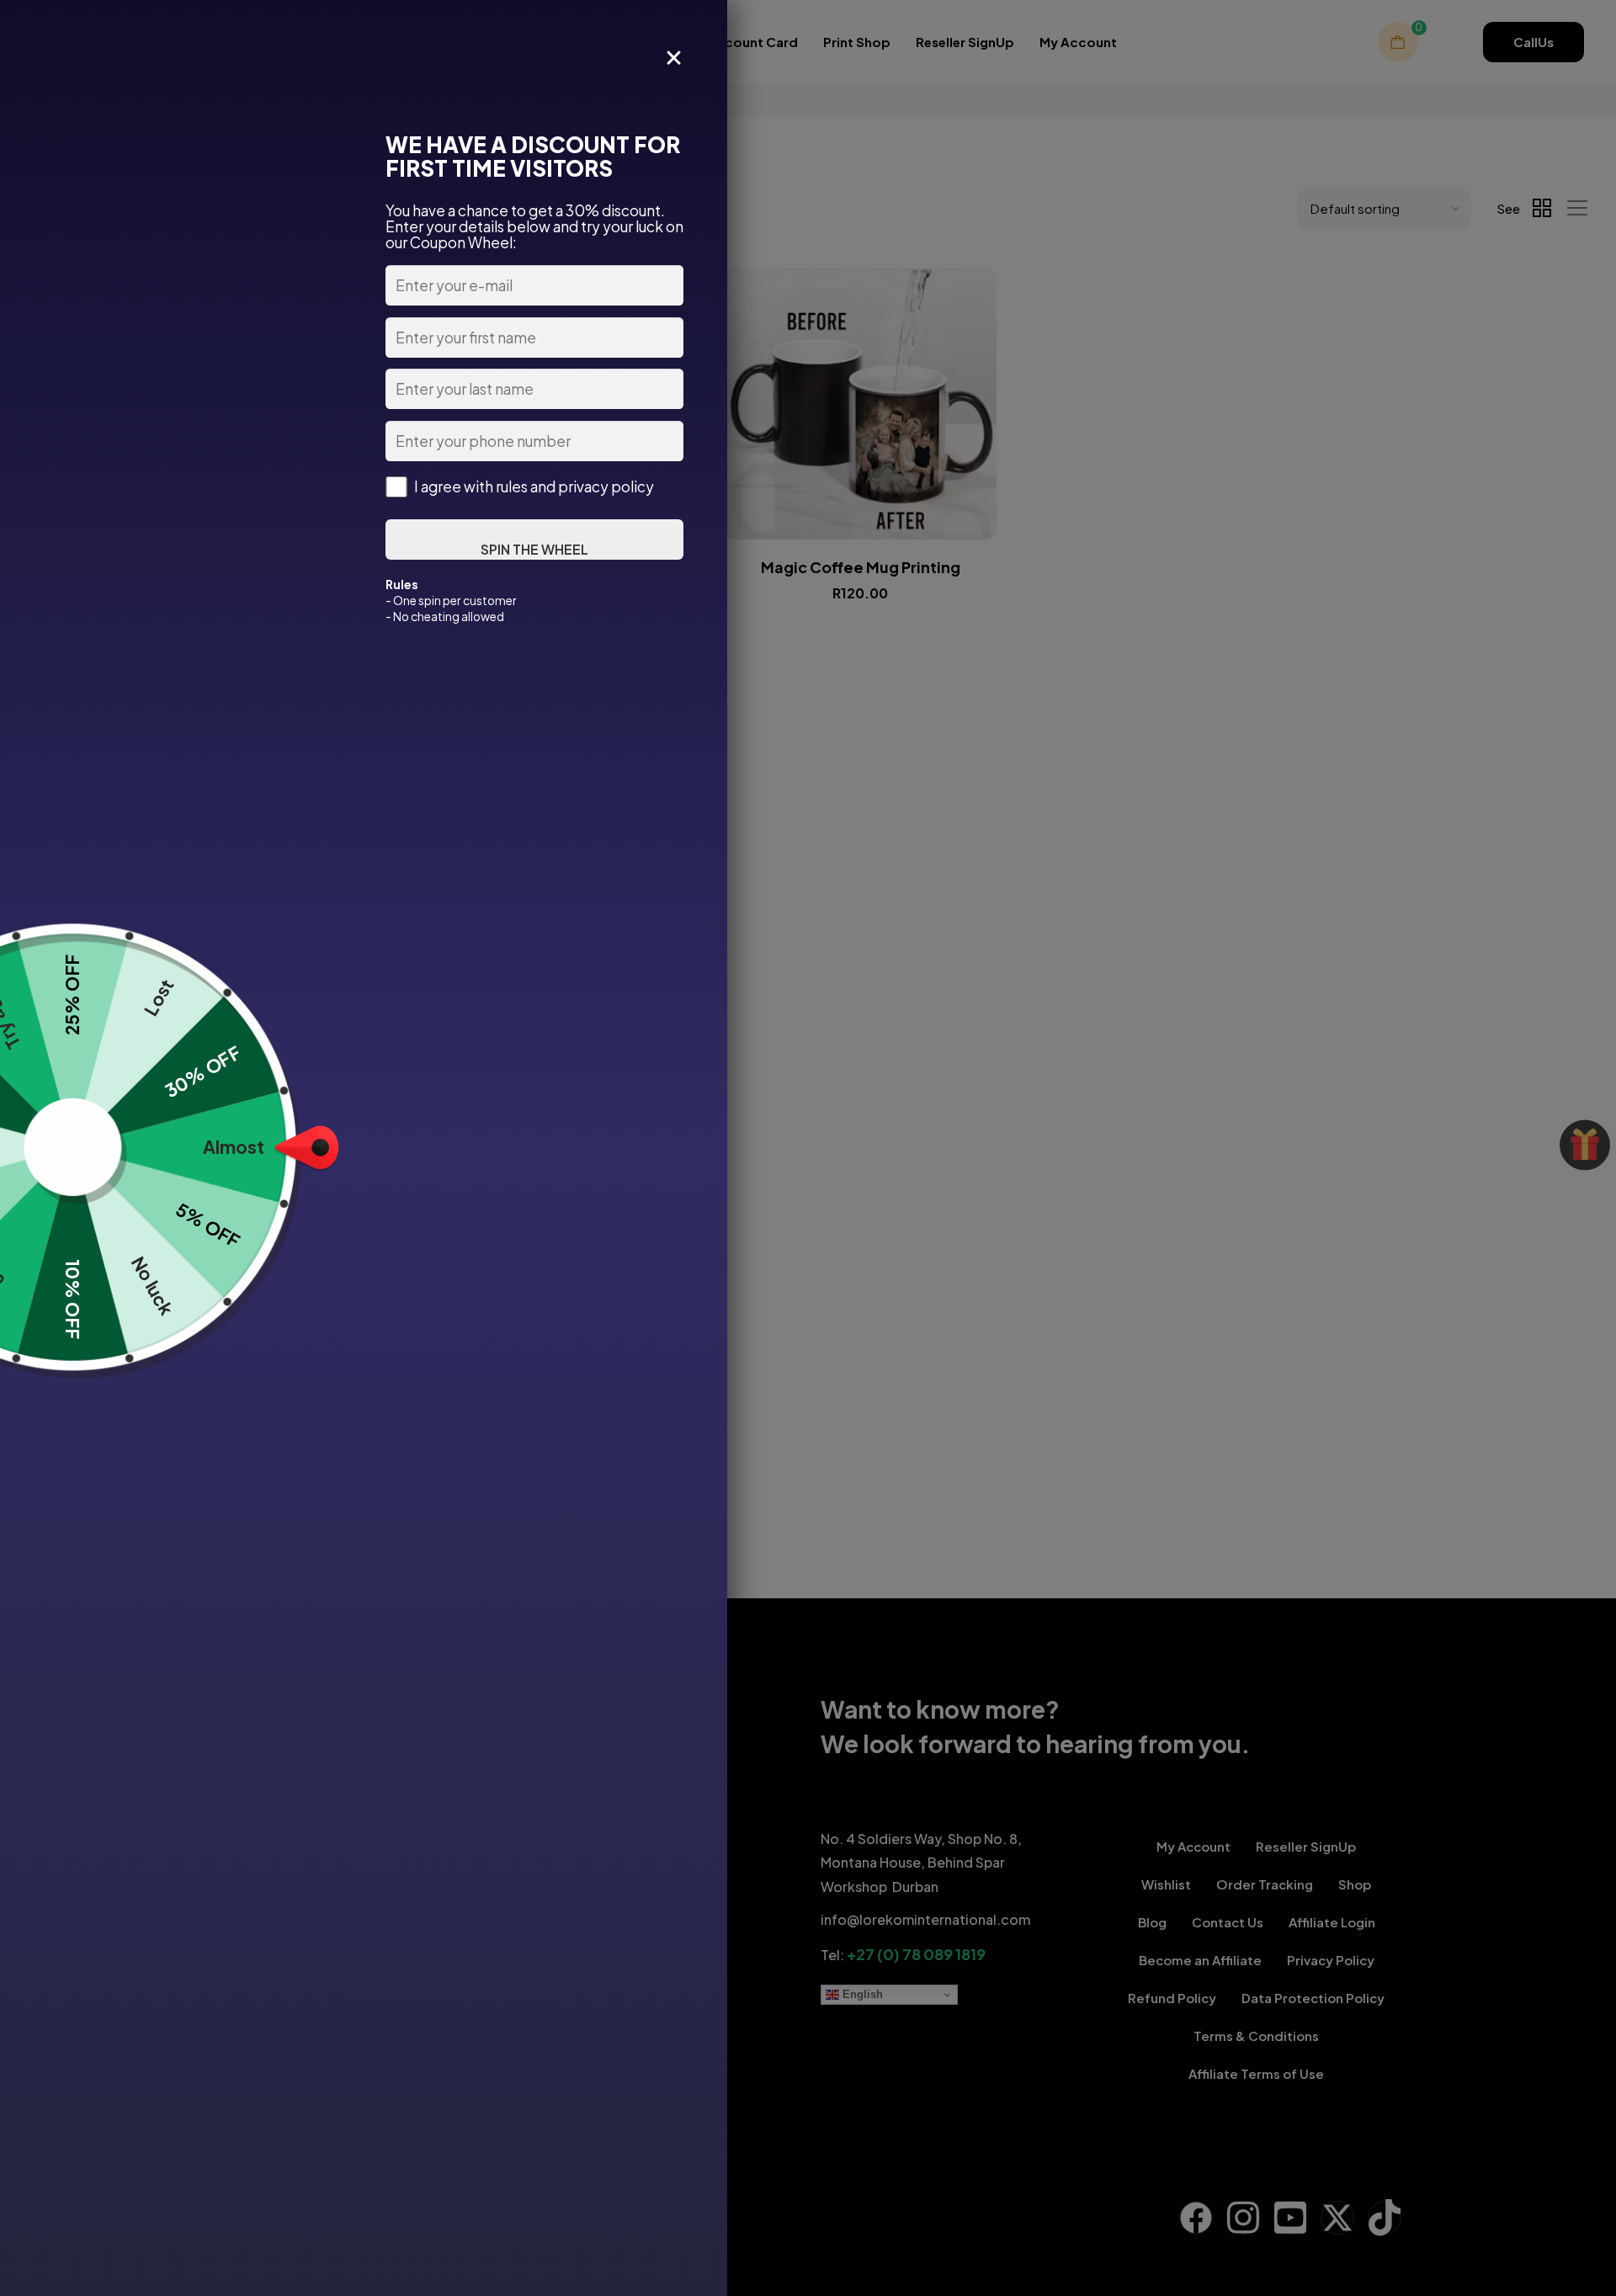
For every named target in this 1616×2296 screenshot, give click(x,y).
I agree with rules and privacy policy (534, 487)
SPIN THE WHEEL (534, 549)
